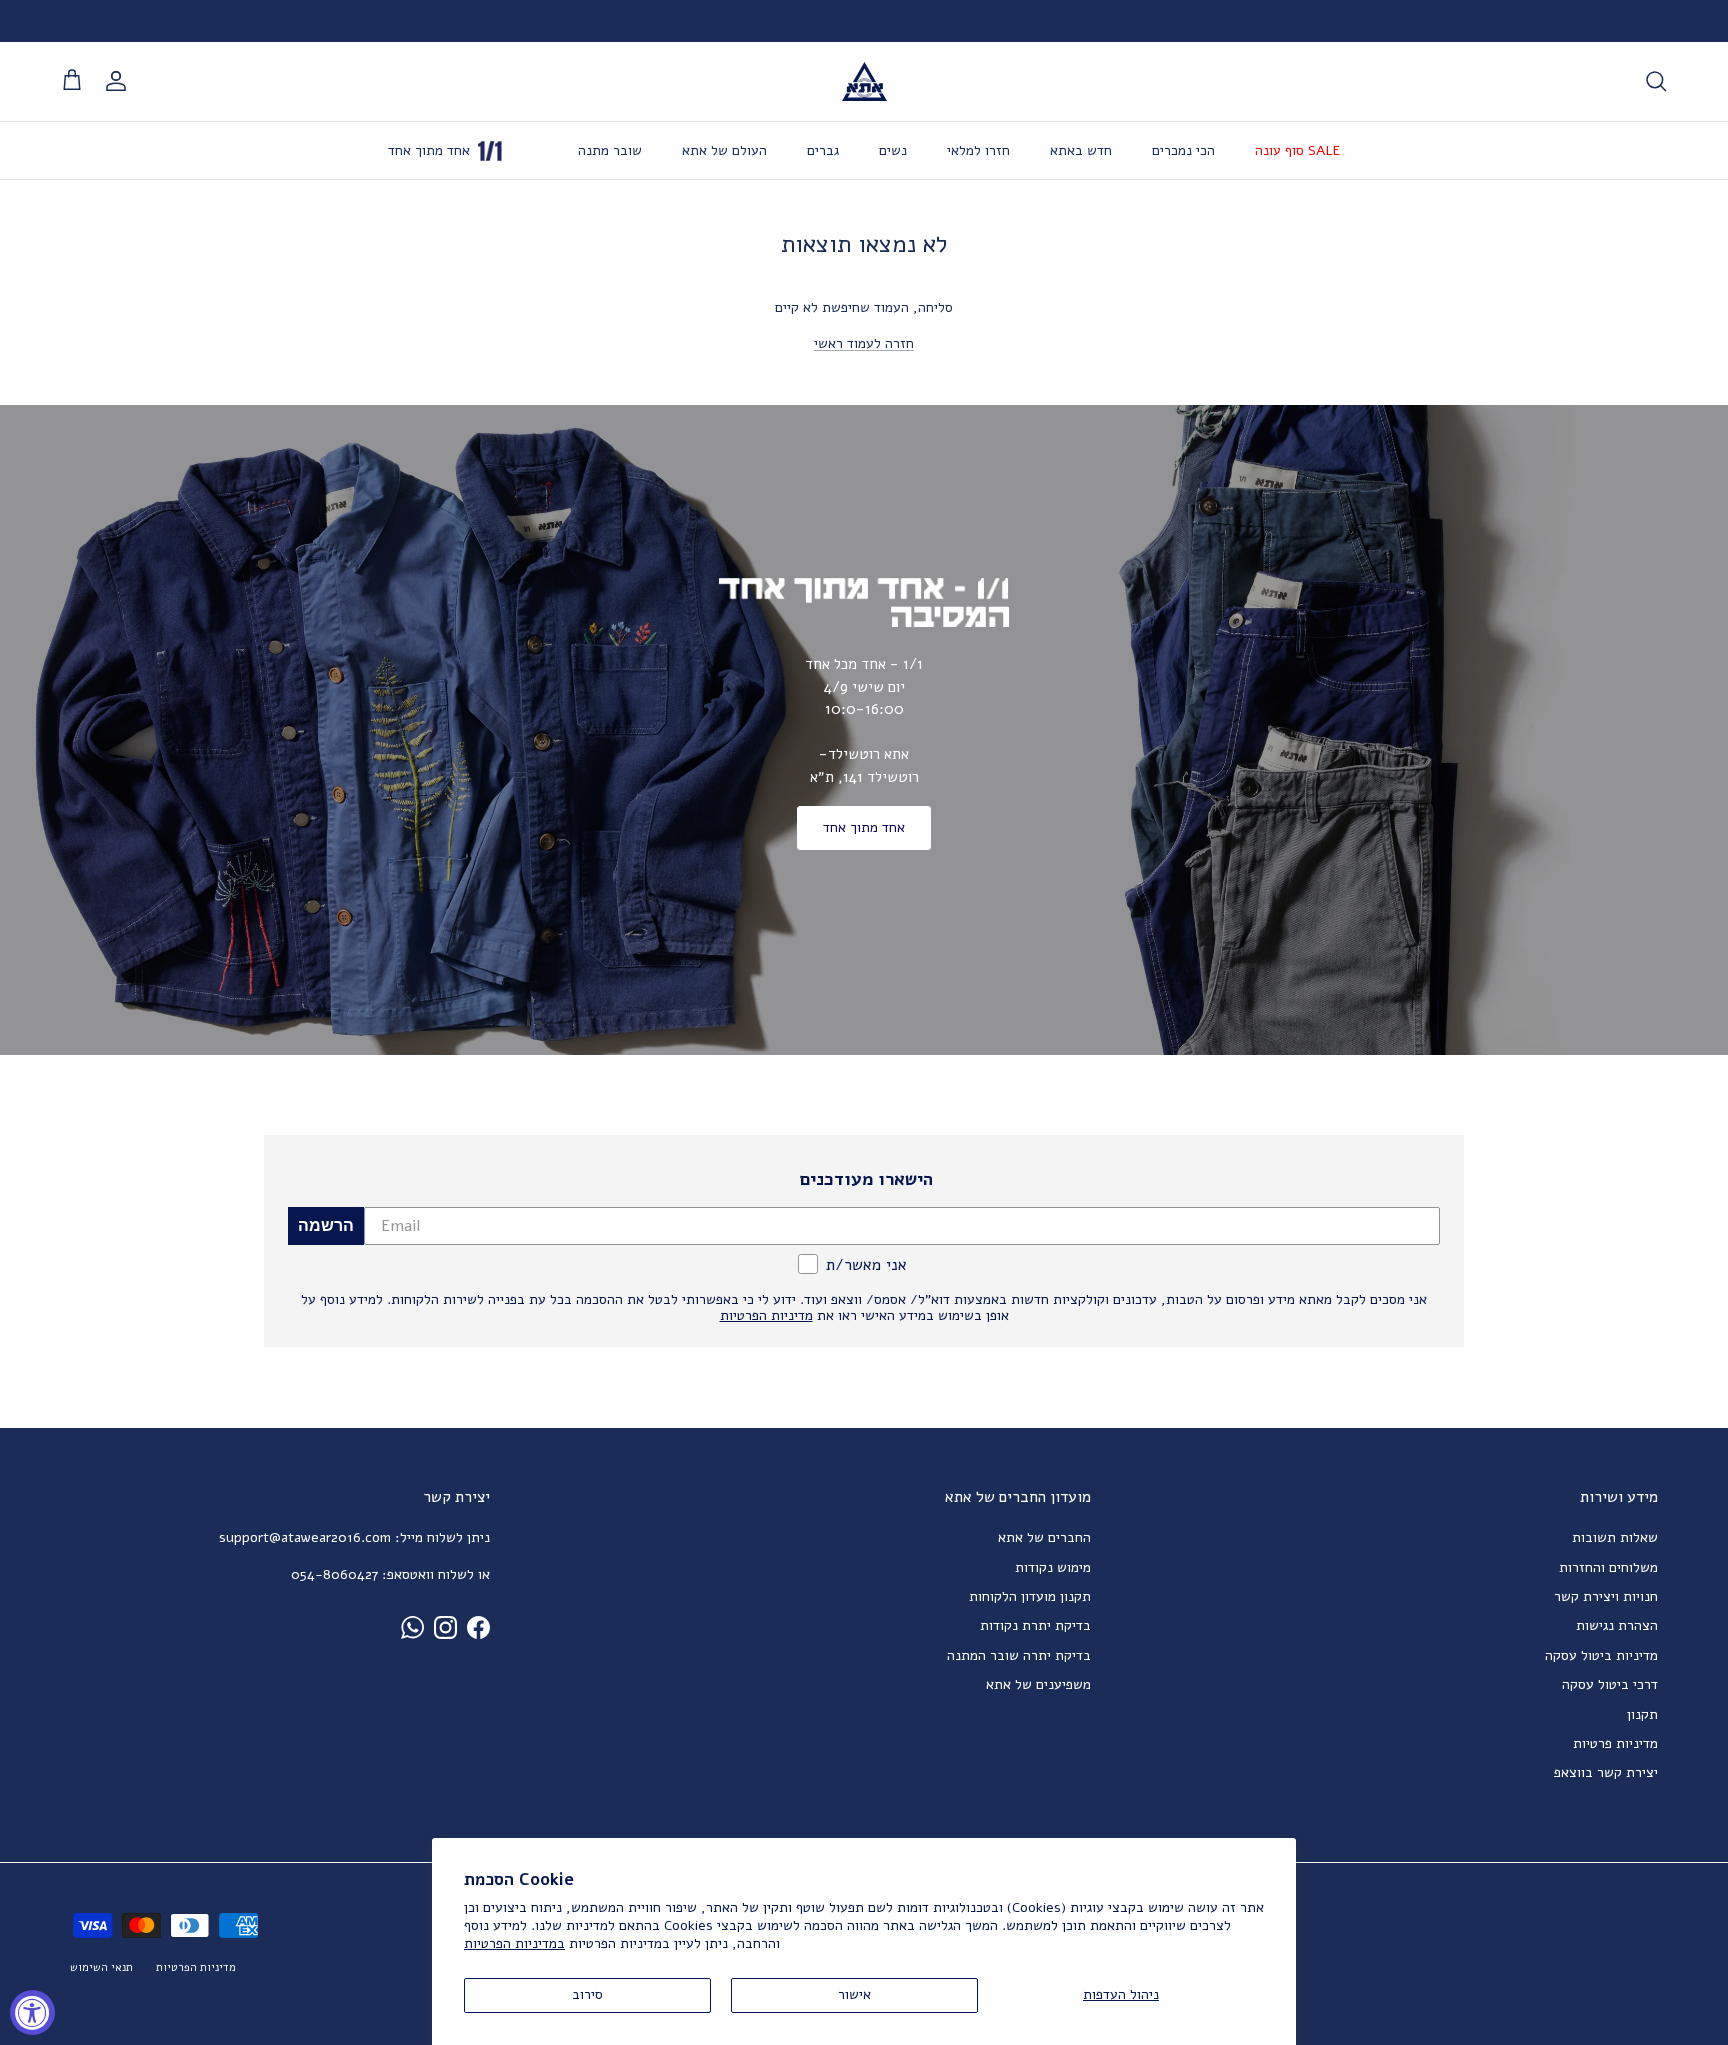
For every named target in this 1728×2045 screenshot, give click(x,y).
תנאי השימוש (101, 1967)
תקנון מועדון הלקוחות (1030, 1596)
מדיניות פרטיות (1615, 1743)
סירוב (587, 1994)
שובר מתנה (610, 150)
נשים (893, 150)
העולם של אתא (724, 150)
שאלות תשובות (1615, 1537)
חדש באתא (1081, 150)
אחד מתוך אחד (864, 827)
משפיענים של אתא (1038, 1684)
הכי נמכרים (1183, 150)
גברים (823, 150)
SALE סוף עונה (1297, 150)
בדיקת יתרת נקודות (1035, 1625)
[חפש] (1656, 81)
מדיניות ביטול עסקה (1601, 1655)
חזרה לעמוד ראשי (864, 343)
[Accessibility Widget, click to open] (32, 2012)
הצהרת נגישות (1617, 1625)
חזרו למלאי (978, 150)
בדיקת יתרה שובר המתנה (1019, 1655)
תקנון (1642, 1714)
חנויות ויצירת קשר (1606, 1596)
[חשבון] (120, 81)
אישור (854, 1994)
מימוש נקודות (1053, 1567)
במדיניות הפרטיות (514, 1943)
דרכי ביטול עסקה (1610, 1684)
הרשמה (326, 1225)
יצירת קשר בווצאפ (1606, 1772)
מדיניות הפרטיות (196, 1967)
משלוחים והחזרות (1608, 1567)
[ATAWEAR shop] (864, 81)
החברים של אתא (1044, 1537)
